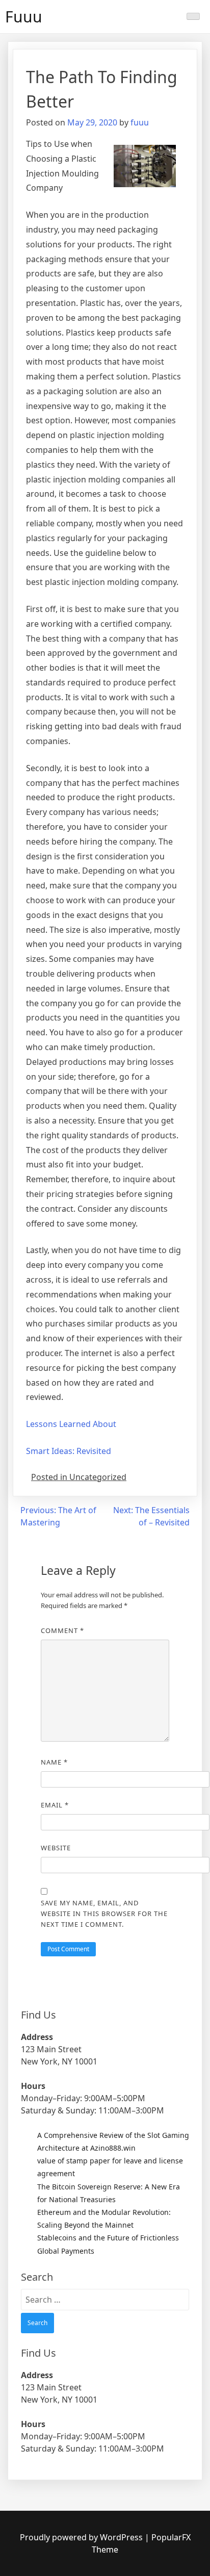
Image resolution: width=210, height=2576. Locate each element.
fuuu (140, 122)
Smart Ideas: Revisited (69, 1451)
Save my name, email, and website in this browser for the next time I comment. (104, 1914)
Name (54, 1762)
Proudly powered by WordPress (82, 2537)
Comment (62, 1630)
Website (56, 1848)
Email (55, 1805)
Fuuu (24, 17)
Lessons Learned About (71, 1424)
